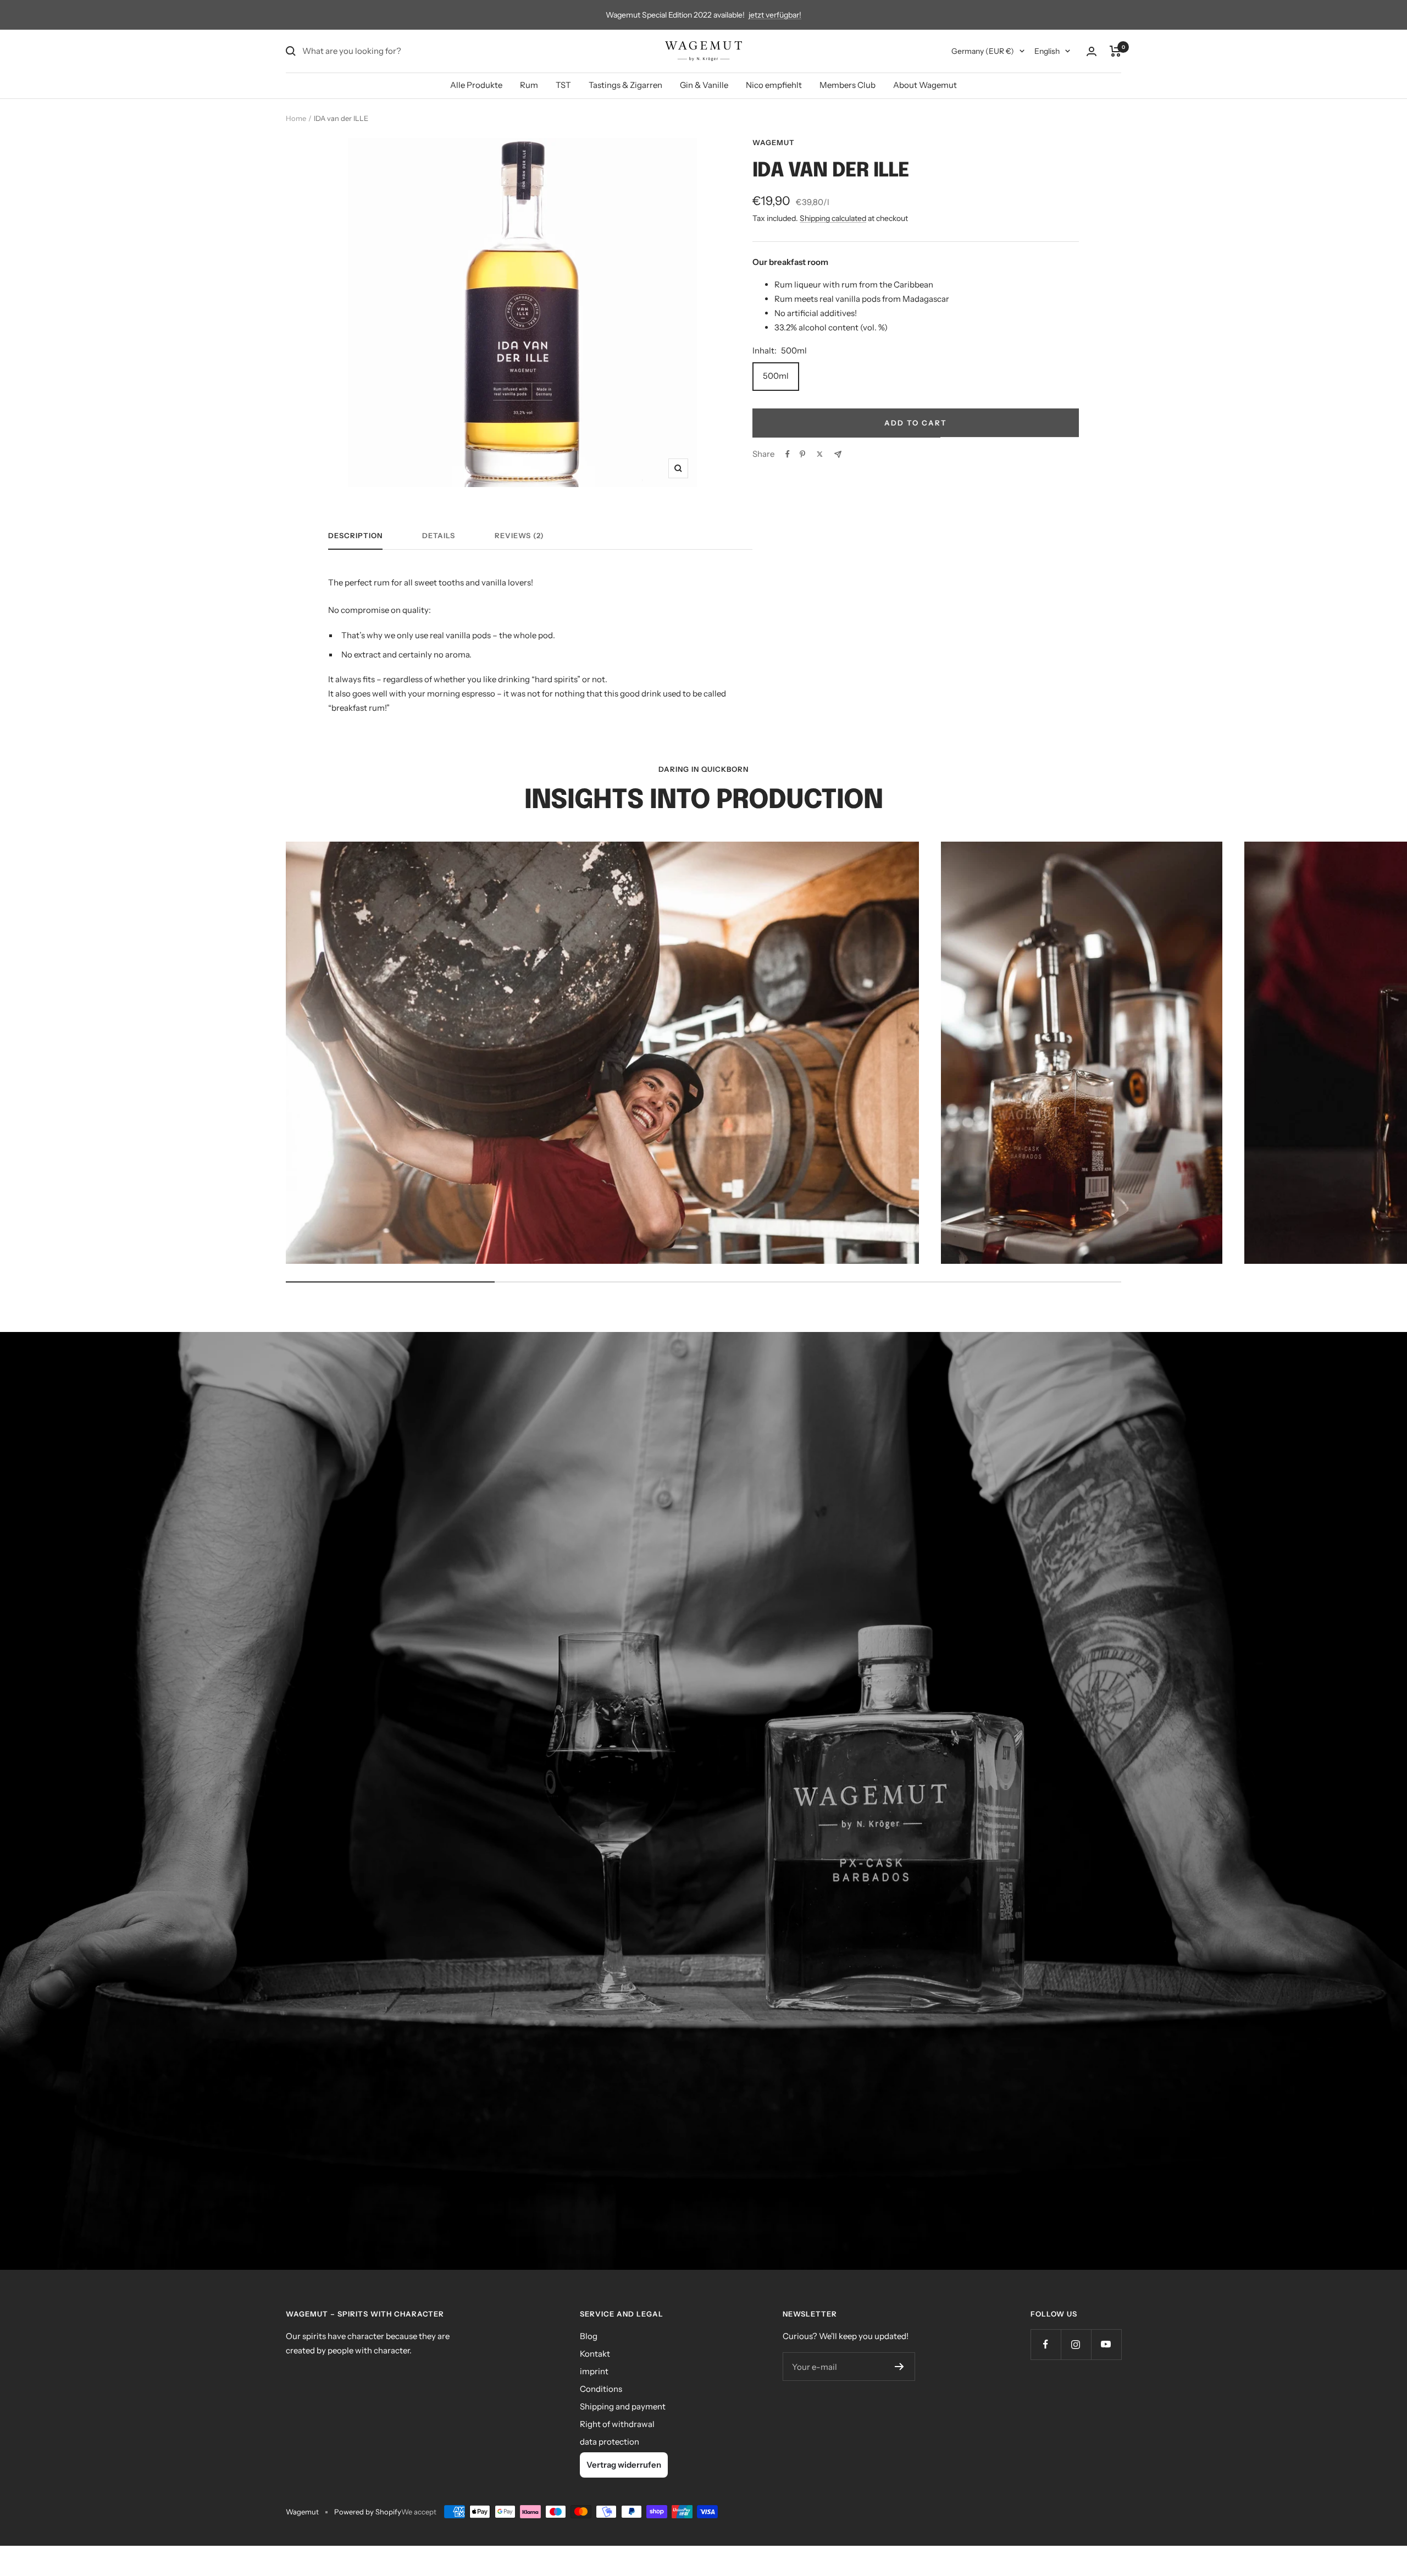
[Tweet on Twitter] (820, 454)
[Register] (899, 2367)
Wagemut (774, 142)
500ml (776, 376)
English (1047, 51)
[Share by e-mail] (838, 454)
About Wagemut (925, 85)
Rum (529, 85)
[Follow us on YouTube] (1106, 2344)
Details (439, 535)
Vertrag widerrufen (624, 2465)
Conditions (601, 2389)
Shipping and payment (623, 2406)
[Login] (1092, 51)
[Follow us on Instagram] (1076, 2344)
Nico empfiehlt (774, 85)
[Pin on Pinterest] (802, 454)
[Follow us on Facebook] (1046, 2344)
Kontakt (595, 2354)
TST (563, 85)
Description (355, 535)
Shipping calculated (833, 218)
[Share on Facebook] (788, 454)
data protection (610, 2442)
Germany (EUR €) (983, 51)
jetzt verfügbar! (775, 15)
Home (296, 118)
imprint (594, 2371)
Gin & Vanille (704, 85)
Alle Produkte (476, 85)
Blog (589, 2336)
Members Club (847, 85)
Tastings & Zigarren (625, 85)
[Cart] (1115, 51)
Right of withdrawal (617, 2424)
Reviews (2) (519, 535)
